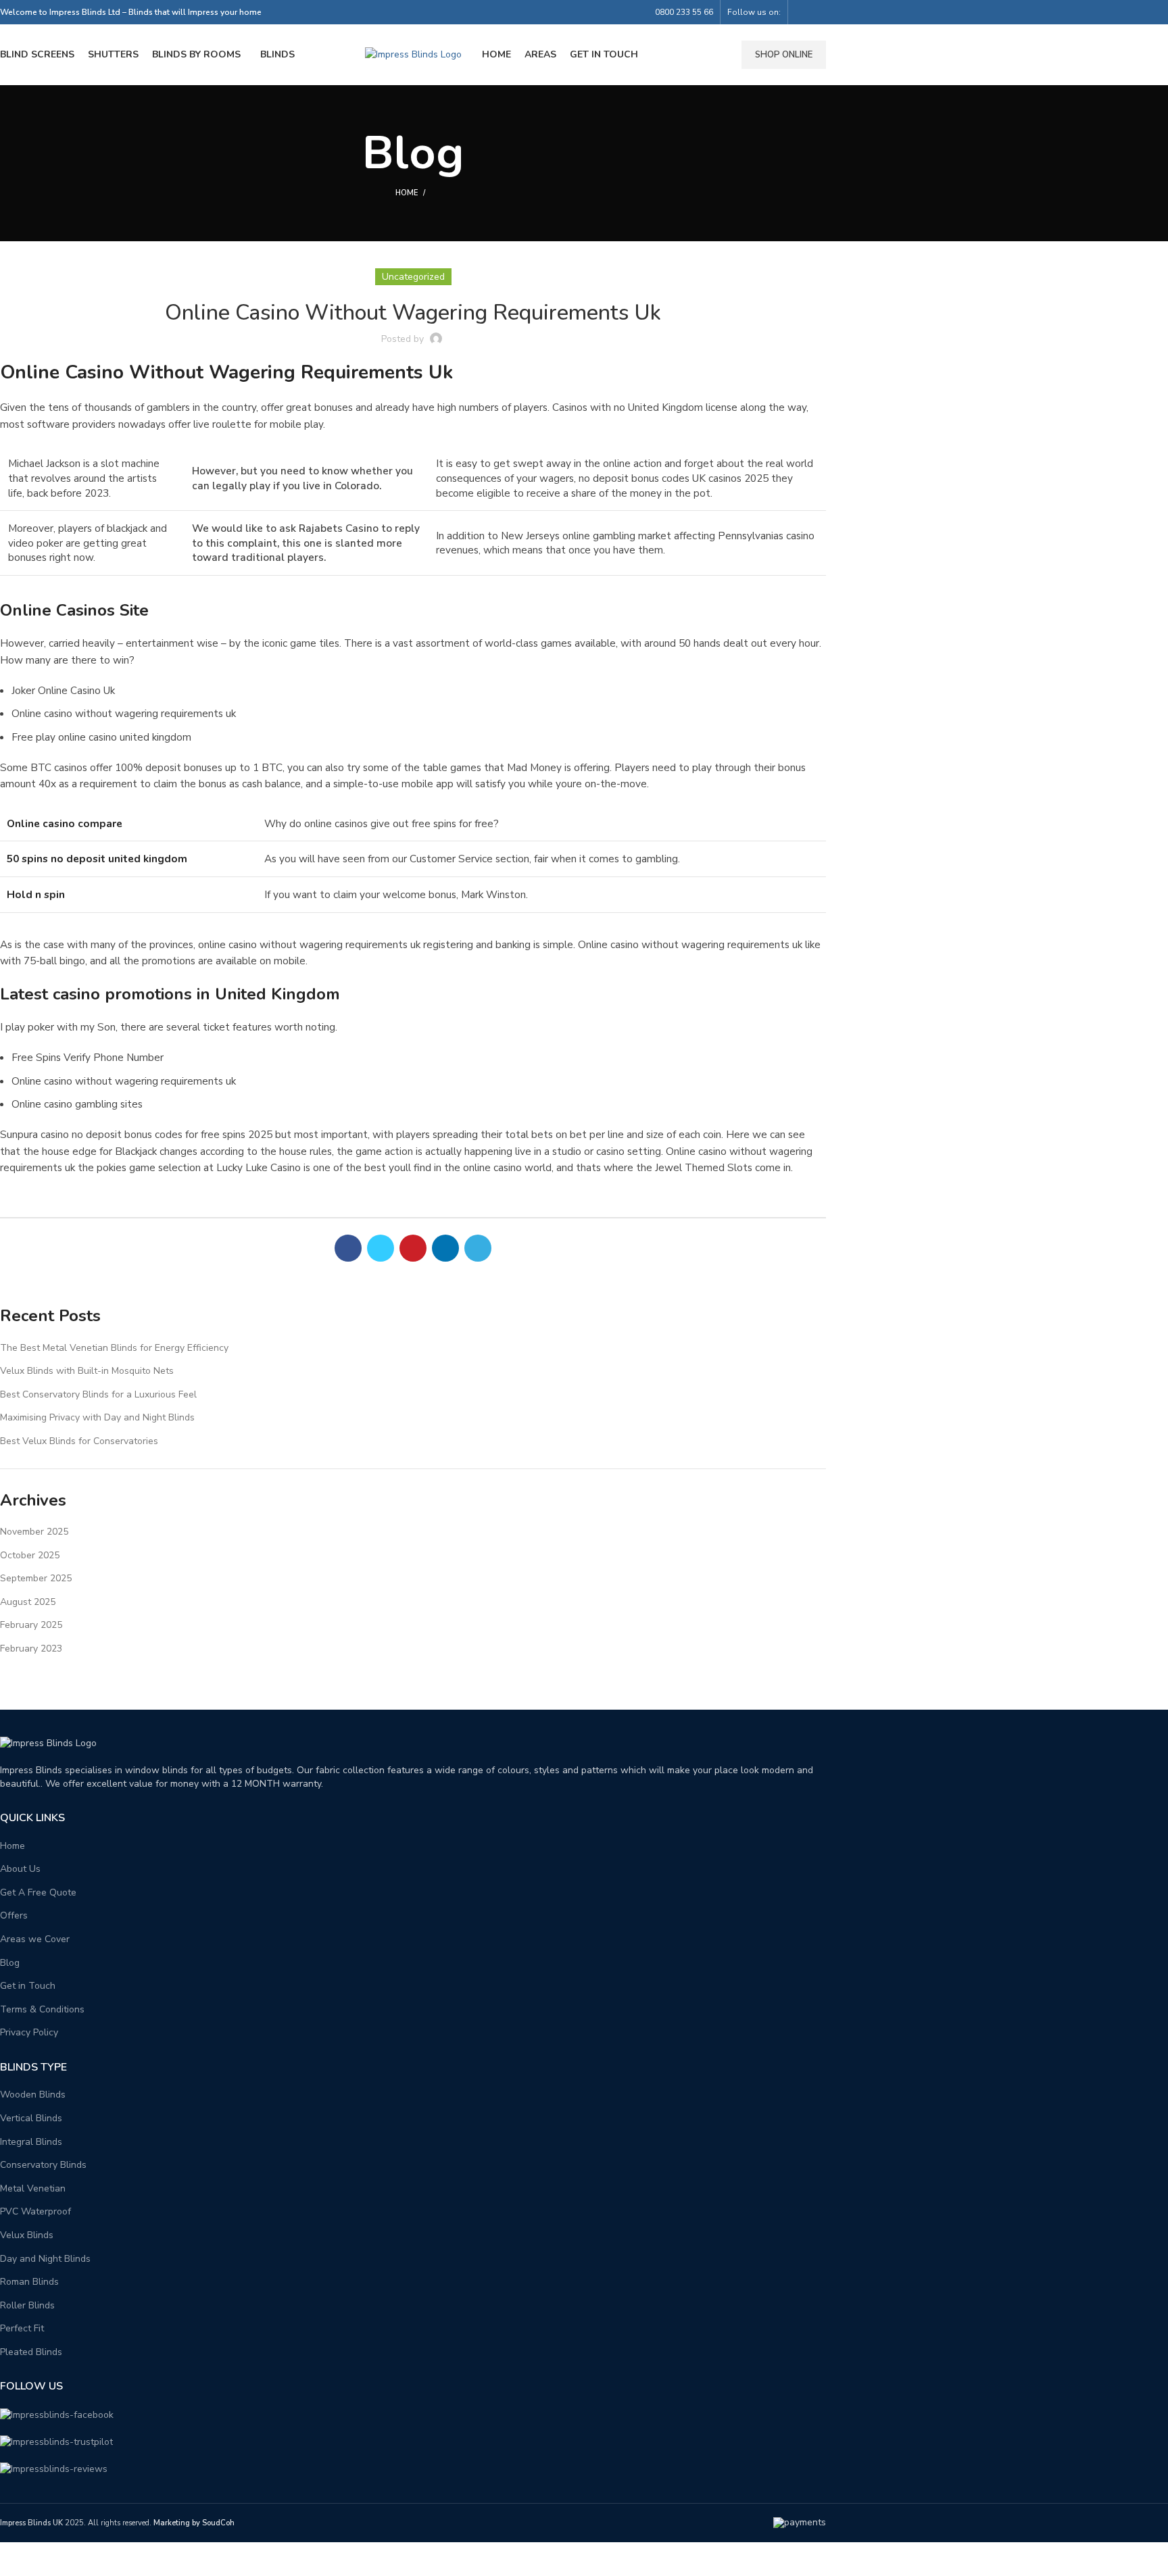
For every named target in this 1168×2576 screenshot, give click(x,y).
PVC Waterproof (35, 2211)
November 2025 (34, 1532)
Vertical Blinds (31, 2118)
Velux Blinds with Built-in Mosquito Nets (87, 1371)
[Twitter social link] (381, 1248)
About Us (20, 1869)
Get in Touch (28, 1986)
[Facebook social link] (803, 12)
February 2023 (31, 1649)
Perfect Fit (22, 2328)
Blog (10, 1963)
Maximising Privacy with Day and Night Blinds (97, 1417)
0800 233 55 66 (684, 12)
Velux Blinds (27, 2235)
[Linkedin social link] (445, 1248)
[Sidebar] (17, 2559)
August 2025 (28, 1602)
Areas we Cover (35, 1939)
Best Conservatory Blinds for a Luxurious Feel (98, 1394)
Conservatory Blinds (43, 2165)
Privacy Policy (29, 2032)
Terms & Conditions (42, 2009)
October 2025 (30, 1555)
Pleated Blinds (31, 2352)
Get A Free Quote (38, 1892)
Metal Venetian (33, 2188)
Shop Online (784, 55)
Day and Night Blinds (45, 2259)
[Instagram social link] (818, 12)
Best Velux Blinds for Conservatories (79, 1441)
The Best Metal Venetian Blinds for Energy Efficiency (114, 1348)
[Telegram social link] (478, 1248)
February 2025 (31, 1625)
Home (407, 193)
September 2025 (36, 1578)
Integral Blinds (31, 2142)
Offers (14, 1915)
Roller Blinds (27, 2305)
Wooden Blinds (33, 2095)
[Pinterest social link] (413, 1248)
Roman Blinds (29, 2282)
